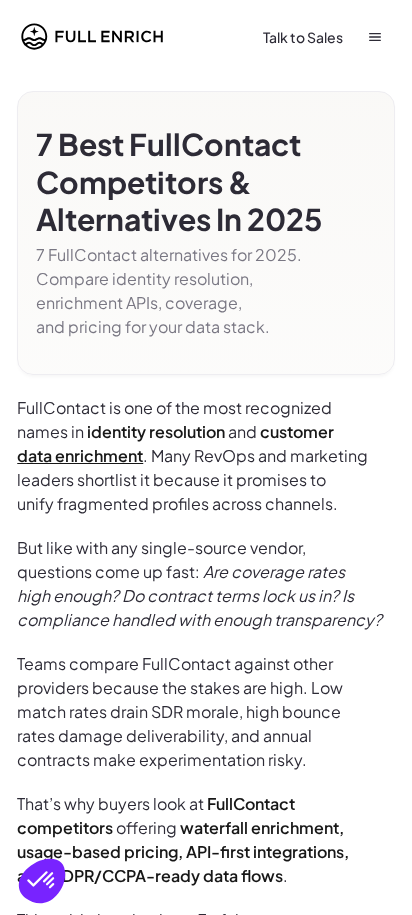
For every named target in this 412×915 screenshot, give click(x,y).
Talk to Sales (303, 37)
